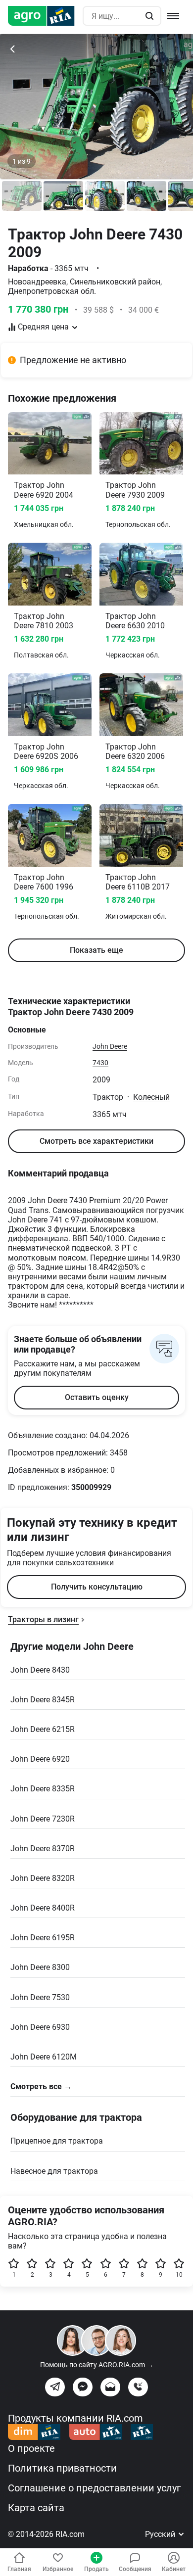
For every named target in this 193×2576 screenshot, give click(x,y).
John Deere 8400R (43, 1908)
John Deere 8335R (43, 1789)
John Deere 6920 (40, 1759)
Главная (19, 2569)
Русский (161, 2534)
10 (179, 2275)
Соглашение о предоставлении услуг (94, 2488)
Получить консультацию (97, 1587)
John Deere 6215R (43, 1729)
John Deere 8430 (40, 1670)
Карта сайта (36, 2508)
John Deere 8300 (40, 1967)
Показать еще (96, 950)
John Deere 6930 (40, 2027)
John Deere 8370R (43, 1849)
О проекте (31, 2448)
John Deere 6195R (43, 1938)
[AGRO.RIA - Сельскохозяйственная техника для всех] (45, 16)
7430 (100, 1063)
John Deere (110, 1046)
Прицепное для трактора (57, 2141)
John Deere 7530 (40, 1997)
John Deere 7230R (43, 1819)
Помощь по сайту (97, 2365)
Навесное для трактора (54, 2171)
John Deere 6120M (44, 2057)
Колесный (151, 1097)
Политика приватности (62, 2468)
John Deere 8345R (43, 1700)
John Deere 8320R (43, 1878)
